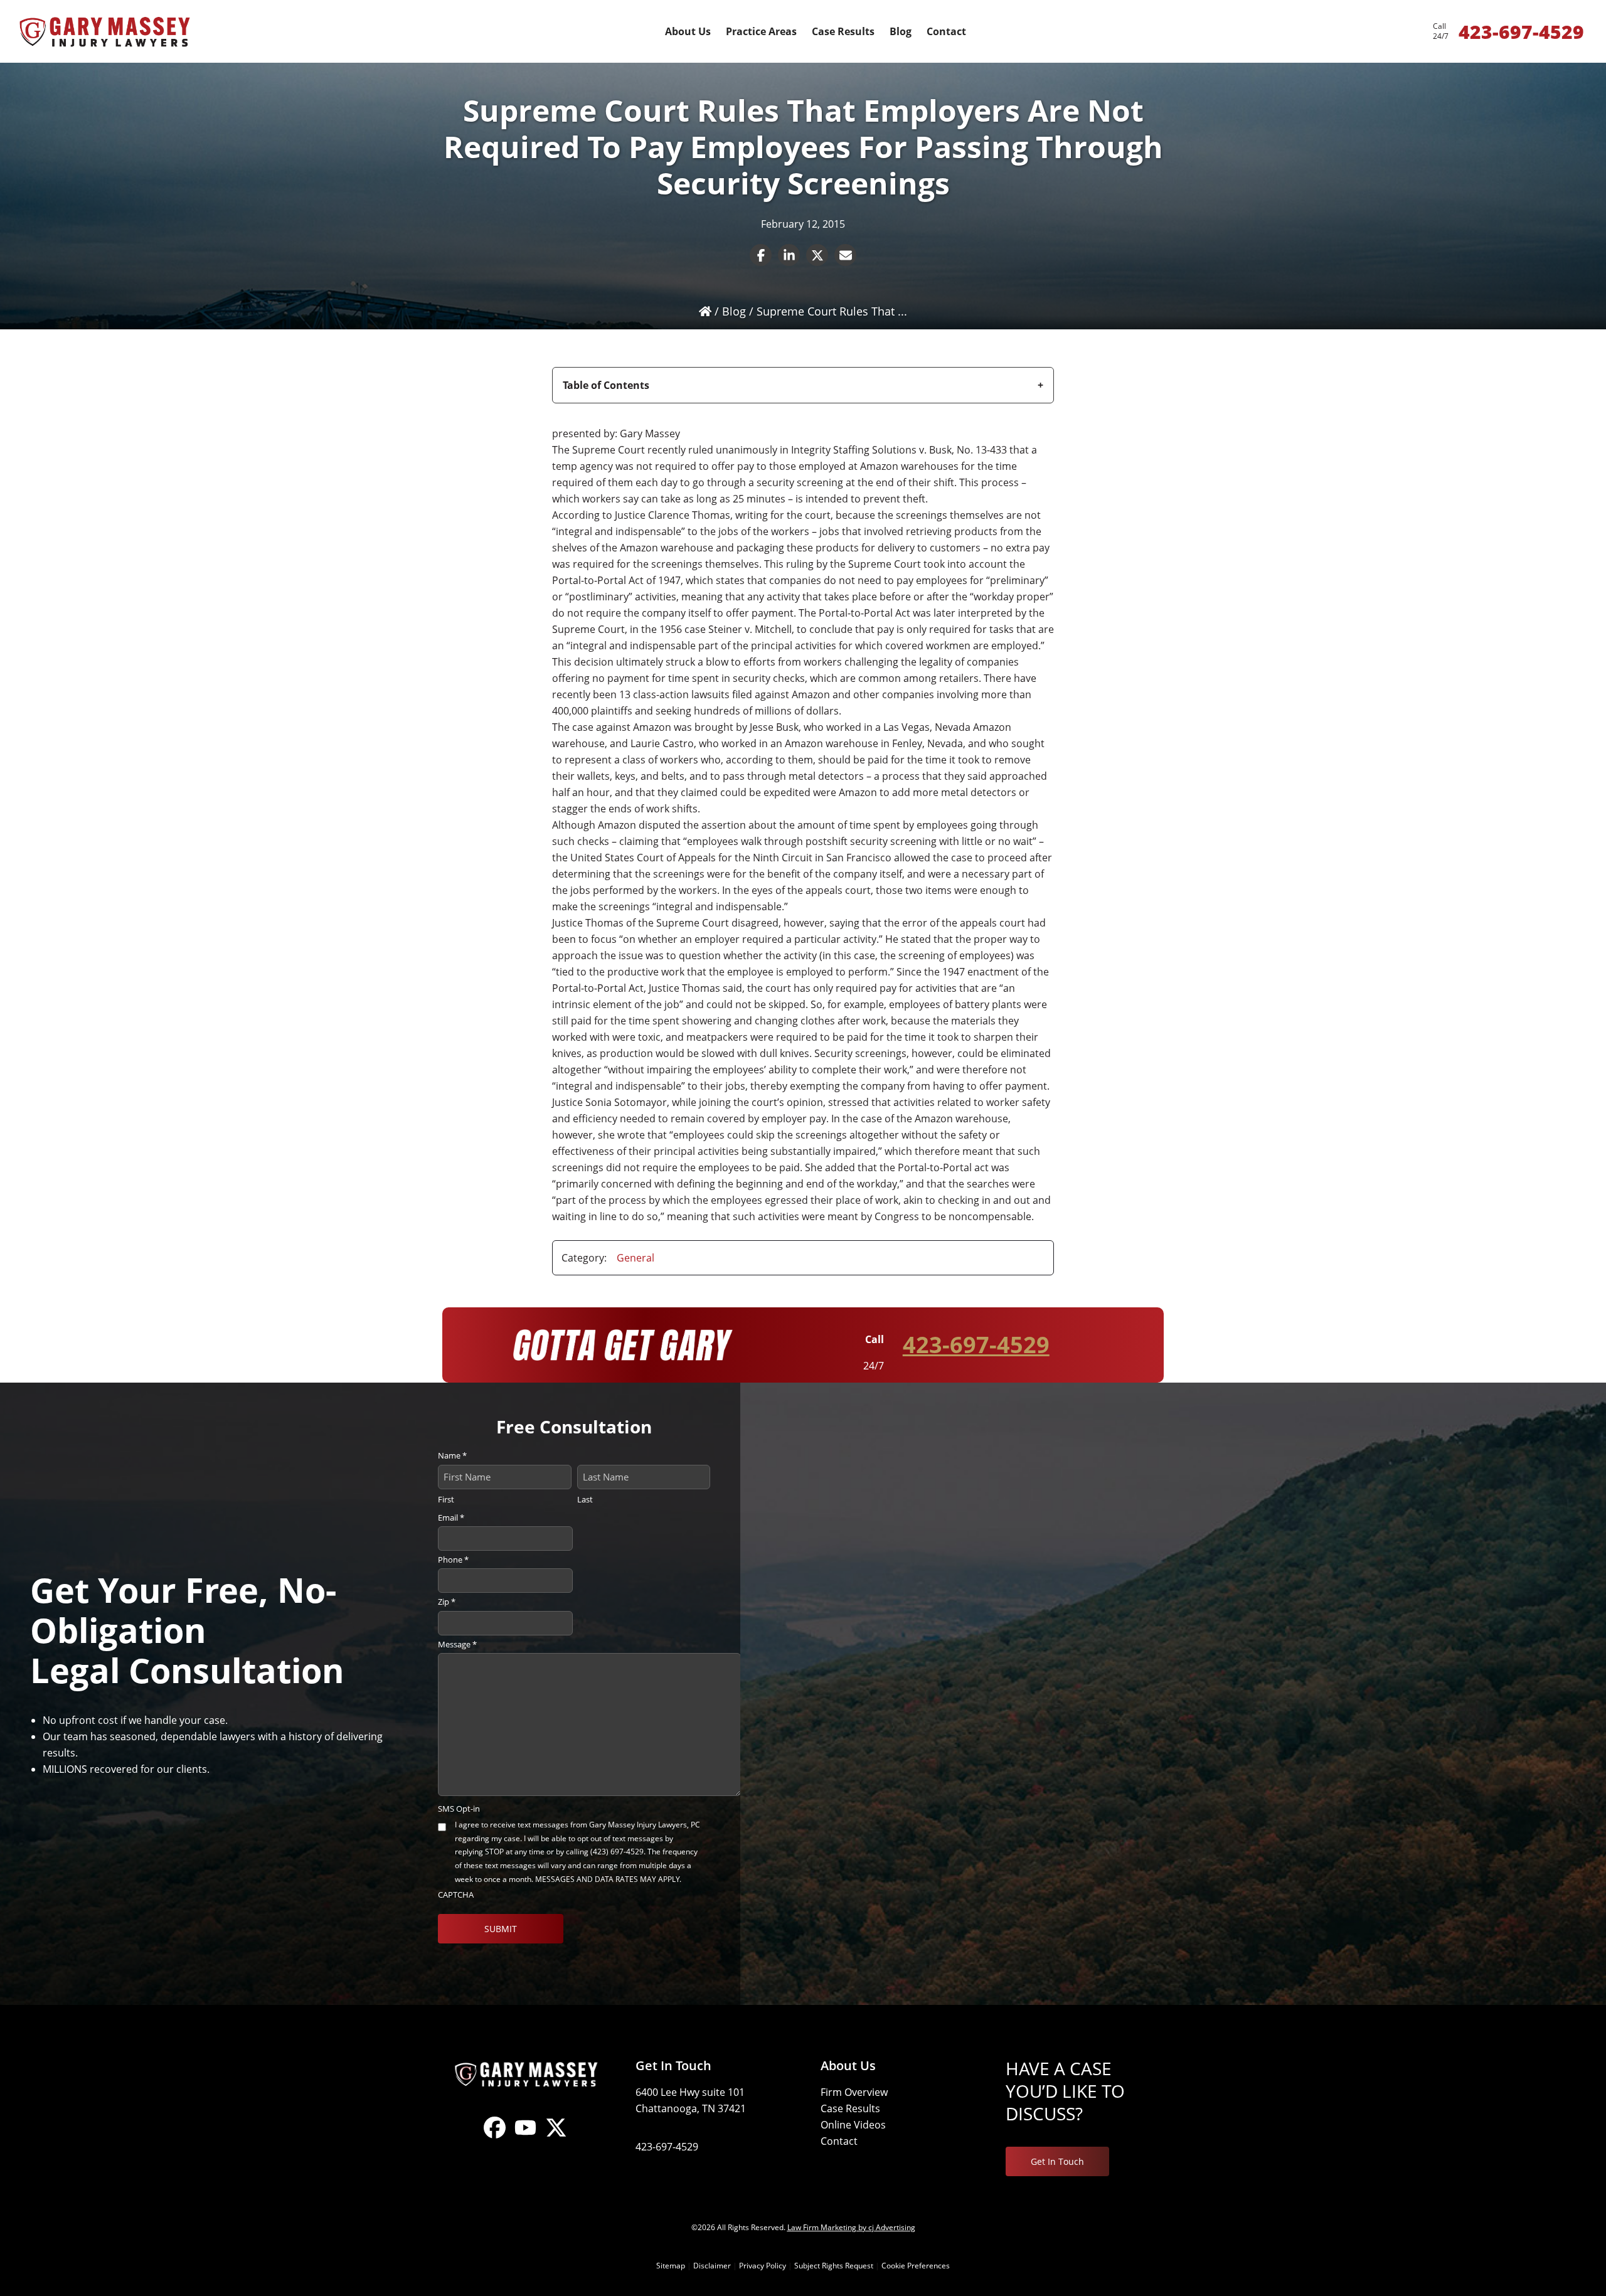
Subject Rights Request (834, 2266)
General (635, 1258)
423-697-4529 (976, 1345)
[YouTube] (525, 2138)
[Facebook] (495, 2138)
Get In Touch (1057, 2161)
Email (451, 1517)
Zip (447, 1602)
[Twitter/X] (556, 2138)
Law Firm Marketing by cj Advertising (851, 2227)
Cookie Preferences (916, 2266)
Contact (839, 2141)
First (446, 1499)
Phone (453, 1560)
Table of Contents (606, 385)
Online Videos (853, 2125)
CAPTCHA (456, 1895)
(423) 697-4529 (617, 1852)
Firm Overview (854, 2092)
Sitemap (671, 2266)
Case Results (850, 2108)
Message (457, 1644)
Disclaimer (712, 2266)
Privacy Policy (763, 2266)
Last (585, 1499)
